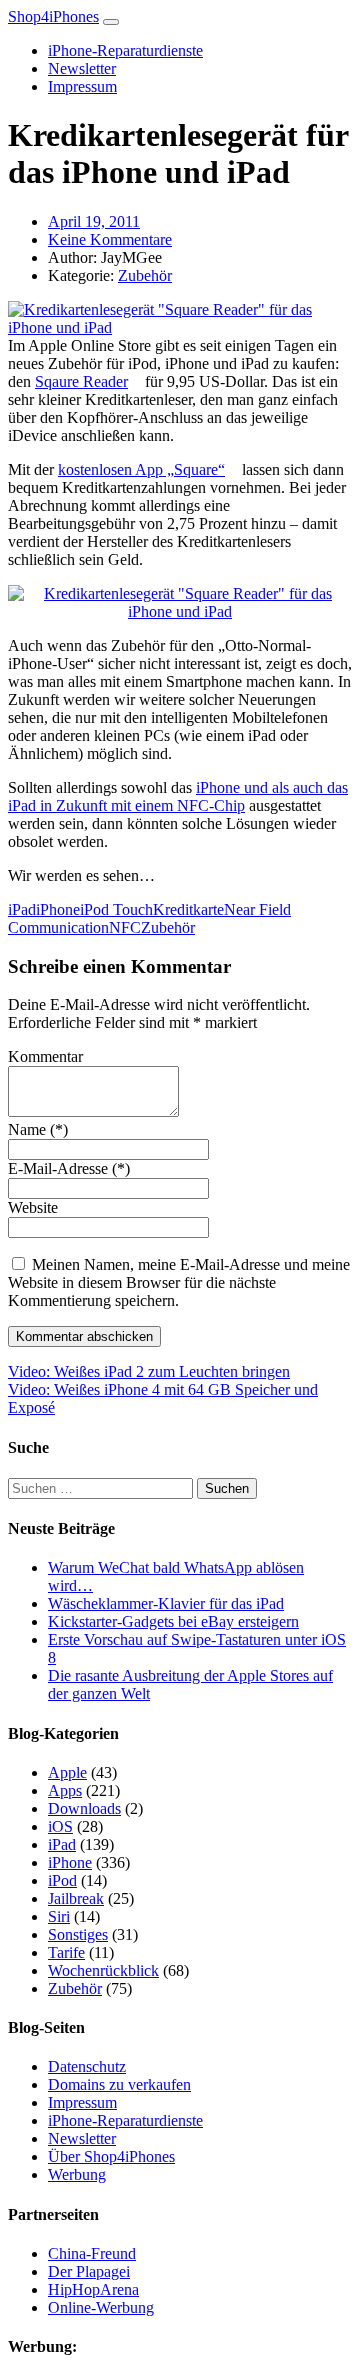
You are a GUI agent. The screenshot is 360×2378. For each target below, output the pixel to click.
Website (33, 1207)
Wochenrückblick (103, 1970)
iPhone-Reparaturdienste (125, 50)
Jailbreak (76, 1898)
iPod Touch (116, 909)
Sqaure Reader (81, 381)
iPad (22, 909)
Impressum (82, 86)
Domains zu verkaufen (119, 2084)
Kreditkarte (188, 909)
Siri (59, 1916)
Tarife (66, 1952)
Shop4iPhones (53, 16)
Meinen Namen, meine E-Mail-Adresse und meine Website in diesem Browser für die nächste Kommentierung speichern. (179, 1282)
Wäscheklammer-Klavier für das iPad (166, 1603)
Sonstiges (78, 1934)
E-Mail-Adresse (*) (69, 1168)
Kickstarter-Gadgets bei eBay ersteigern (173, 1621)
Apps (65, 1790)
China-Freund (92, 2253)
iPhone (58, 909)
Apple (67, 1772)
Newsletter (82, 68)
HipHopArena (93, 2289)
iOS (60, 1826)
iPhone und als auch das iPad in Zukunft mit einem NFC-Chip (178, 796)
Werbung (77, 2174)
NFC (125, 927)
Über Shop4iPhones (111, 2156)
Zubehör (145, 275)
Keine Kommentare (110, 239)
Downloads (84, 1808)
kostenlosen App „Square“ (141, 469)
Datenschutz (87, 2066)
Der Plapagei (89, 2271)
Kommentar (45, 1056)
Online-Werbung (101, 2307)
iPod (62, 1880)
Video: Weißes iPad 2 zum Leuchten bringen (149, 1371)
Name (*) (38, 1129)
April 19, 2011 (94, 221)
